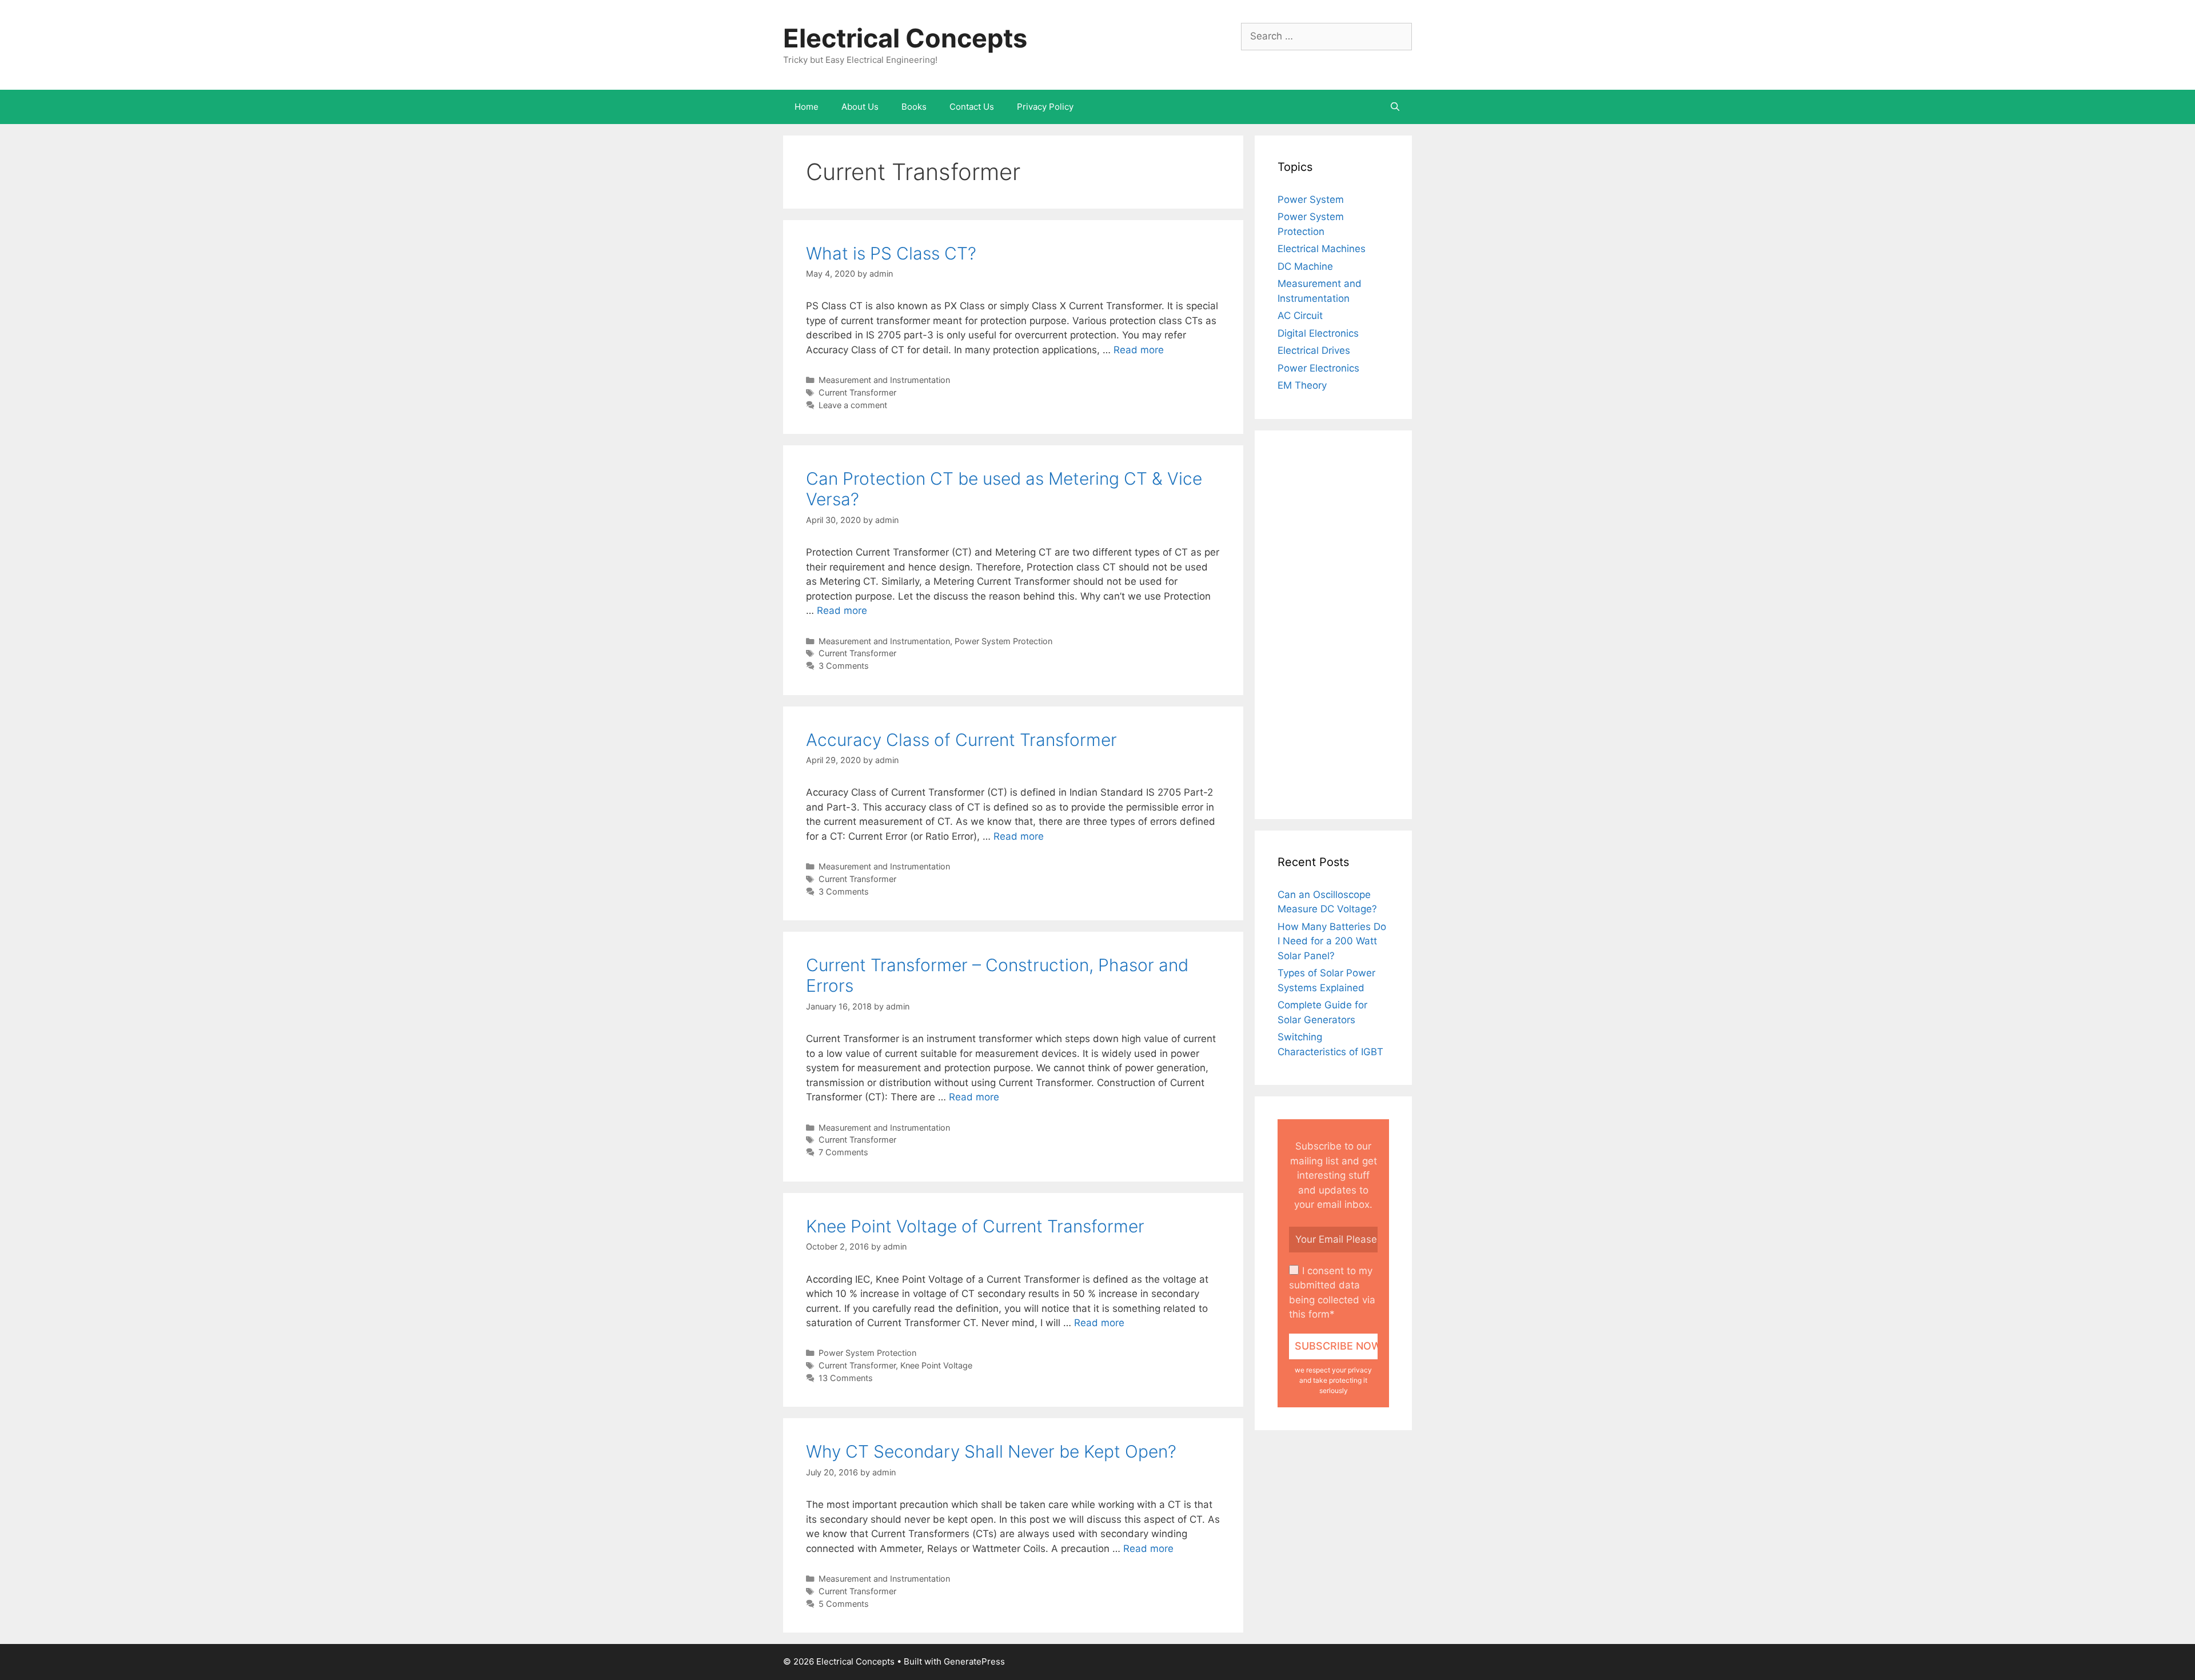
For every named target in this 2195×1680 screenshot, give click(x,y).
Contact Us (972, 107)
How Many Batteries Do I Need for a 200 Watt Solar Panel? (1332, 941)
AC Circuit (1300, 316)
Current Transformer (857, 392)
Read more (1139, 350)
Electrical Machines (1322, 249)
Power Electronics (1318, 368)
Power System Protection (1003, 641)
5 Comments (844, 1604)
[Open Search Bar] (1395, 107)
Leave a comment (853, 405)
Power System (1311, 199)
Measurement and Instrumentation (884, 380)
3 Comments (844, 666)
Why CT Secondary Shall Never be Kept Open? (991, 1451)
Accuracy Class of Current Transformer (961, 740)
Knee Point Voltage (936, 1365)
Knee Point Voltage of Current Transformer (975, 1226)
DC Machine (1305, 266)
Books (914, 107)
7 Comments (843, 1152)
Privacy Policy (1045, 107)
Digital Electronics (1318, 333)
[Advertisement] (1333, 625)
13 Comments (846, 1378)
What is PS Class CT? (891, 253)
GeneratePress (974, 1661)
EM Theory (1302, 385)
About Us (860, 107)
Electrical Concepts (905, 38)
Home (807, 107)
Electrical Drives (1314, 350)
